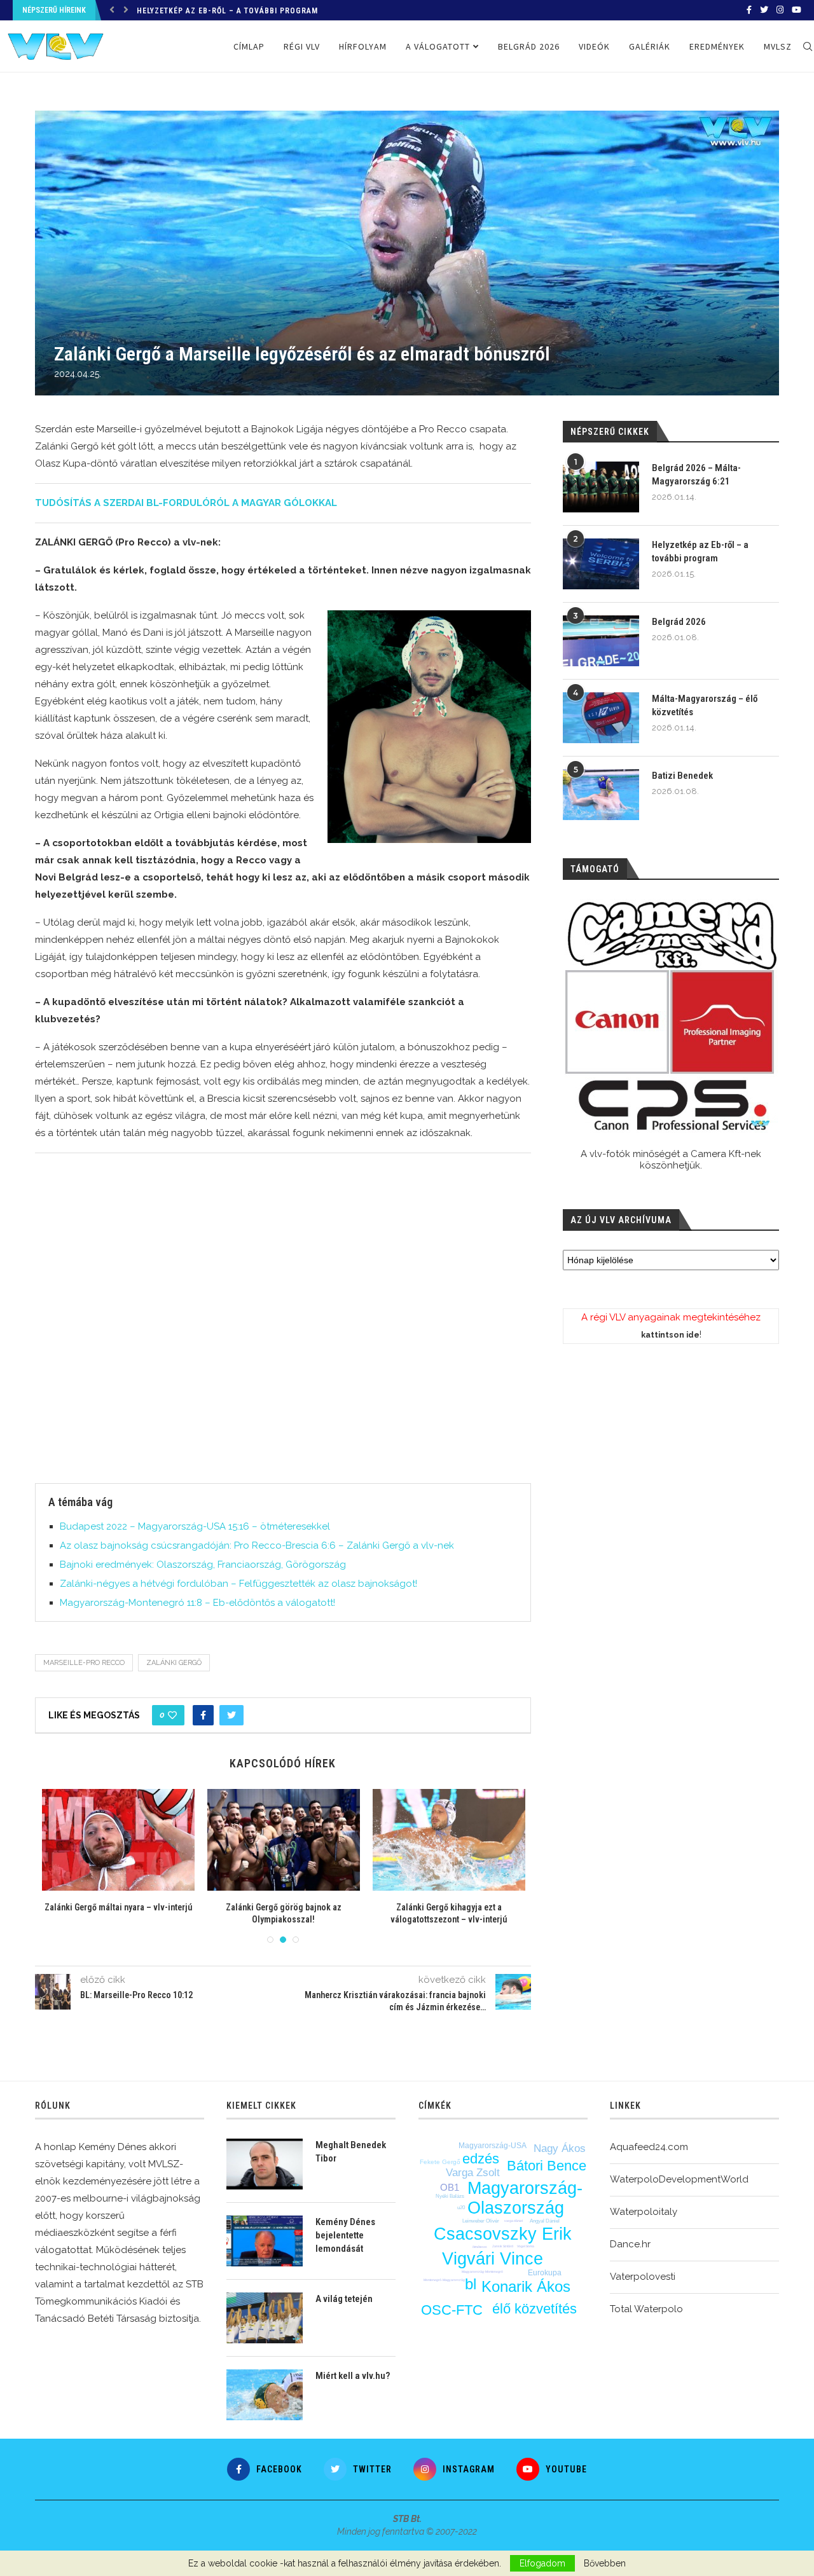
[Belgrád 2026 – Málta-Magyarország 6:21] (601, 487)
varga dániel (514, 2221)
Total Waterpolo (646, 2309)
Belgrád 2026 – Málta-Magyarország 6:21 (696, 475)
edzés (481, 2159)
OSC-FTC (452, 2310)
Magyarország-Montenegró (482, 2271)
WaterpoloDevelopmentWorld (679, 2179)
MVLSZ (778, 46)
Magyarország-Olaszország (525, 2198)
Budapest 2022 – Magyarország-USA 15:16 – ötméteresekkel (195, 1526)
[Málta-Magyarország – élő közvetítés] (601, 718)
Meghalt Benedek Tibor (351, 2152)
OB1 (450, 2187)
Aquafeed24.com (649, 2147)
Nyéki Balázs (450, 2196)
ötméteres (480, 2247)
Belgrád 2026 (164, 11)
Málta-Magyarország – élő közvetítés (705, 705)
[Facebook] (749, 10)
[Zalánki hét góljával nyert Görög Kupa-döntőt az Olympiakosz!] (118, 1840)
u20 (461, 2208)
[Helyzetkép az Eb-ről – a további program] (601, 564)
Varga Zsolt (473, 2173)
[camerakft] (671, 1016)
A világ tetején (344, 2299)
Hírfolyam (363, 46)
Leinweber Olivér (481, 2221)
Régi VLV (302, 46)
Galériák (650, 46)
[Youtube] (797, 10)
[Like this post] (172, 1715)
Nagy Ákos (560, 2148)
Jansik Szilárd (503, 2246)
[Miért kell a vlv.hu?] (265, 2395)
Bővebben (605, 2563)
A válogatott (438, 46)
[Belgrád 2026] (601, 641)
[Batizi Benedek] (601, 795)
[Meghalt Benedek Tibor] (265, 2164)
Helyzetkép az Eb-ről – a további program (700, 552)
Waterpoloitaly (644, 2212)
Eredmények (717, 46)
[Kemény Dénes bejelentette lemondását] (265, 2241)
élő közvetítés (535, 2309)
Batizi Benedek (682, 776)
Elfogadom (542, 2563)
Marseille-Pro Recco (84, 1663)
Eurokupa (545, 2273)
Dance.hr (630, 2244)
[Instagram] (780, 10)
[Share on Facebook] (203, 1715)
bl (471, 2284)
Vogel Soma (526, 2246)
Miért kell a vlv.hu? (353, 2376)
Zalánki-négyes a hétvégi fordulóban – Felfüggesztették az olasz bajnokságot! (238, 1584)
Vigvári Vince (493, 2259)
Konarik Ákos (526, 2286)
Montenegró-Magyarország (444, 2280)
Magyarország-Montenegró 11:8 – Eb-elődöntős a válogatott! (197, 1603)
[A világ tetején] (265, 2318)
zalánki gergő (174, 1663)
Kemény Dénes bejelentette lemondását (345, 2235)
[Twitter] (764, 10)
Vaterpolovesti (643, 2277)
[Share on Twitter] (231, 1715)
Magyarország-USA (493, 2146)
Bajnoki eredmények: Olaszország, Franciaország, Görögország (203, 1565)
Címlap (249, 46)
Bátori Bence (547, 2166)
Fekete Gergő (440, 2162)
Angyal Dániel (545, 2221)
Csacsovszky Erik (503, 2234)
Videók (594, 46)
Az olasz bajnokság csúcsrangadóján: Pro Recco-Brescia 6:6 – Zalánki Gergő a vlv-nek (257, 1545)
